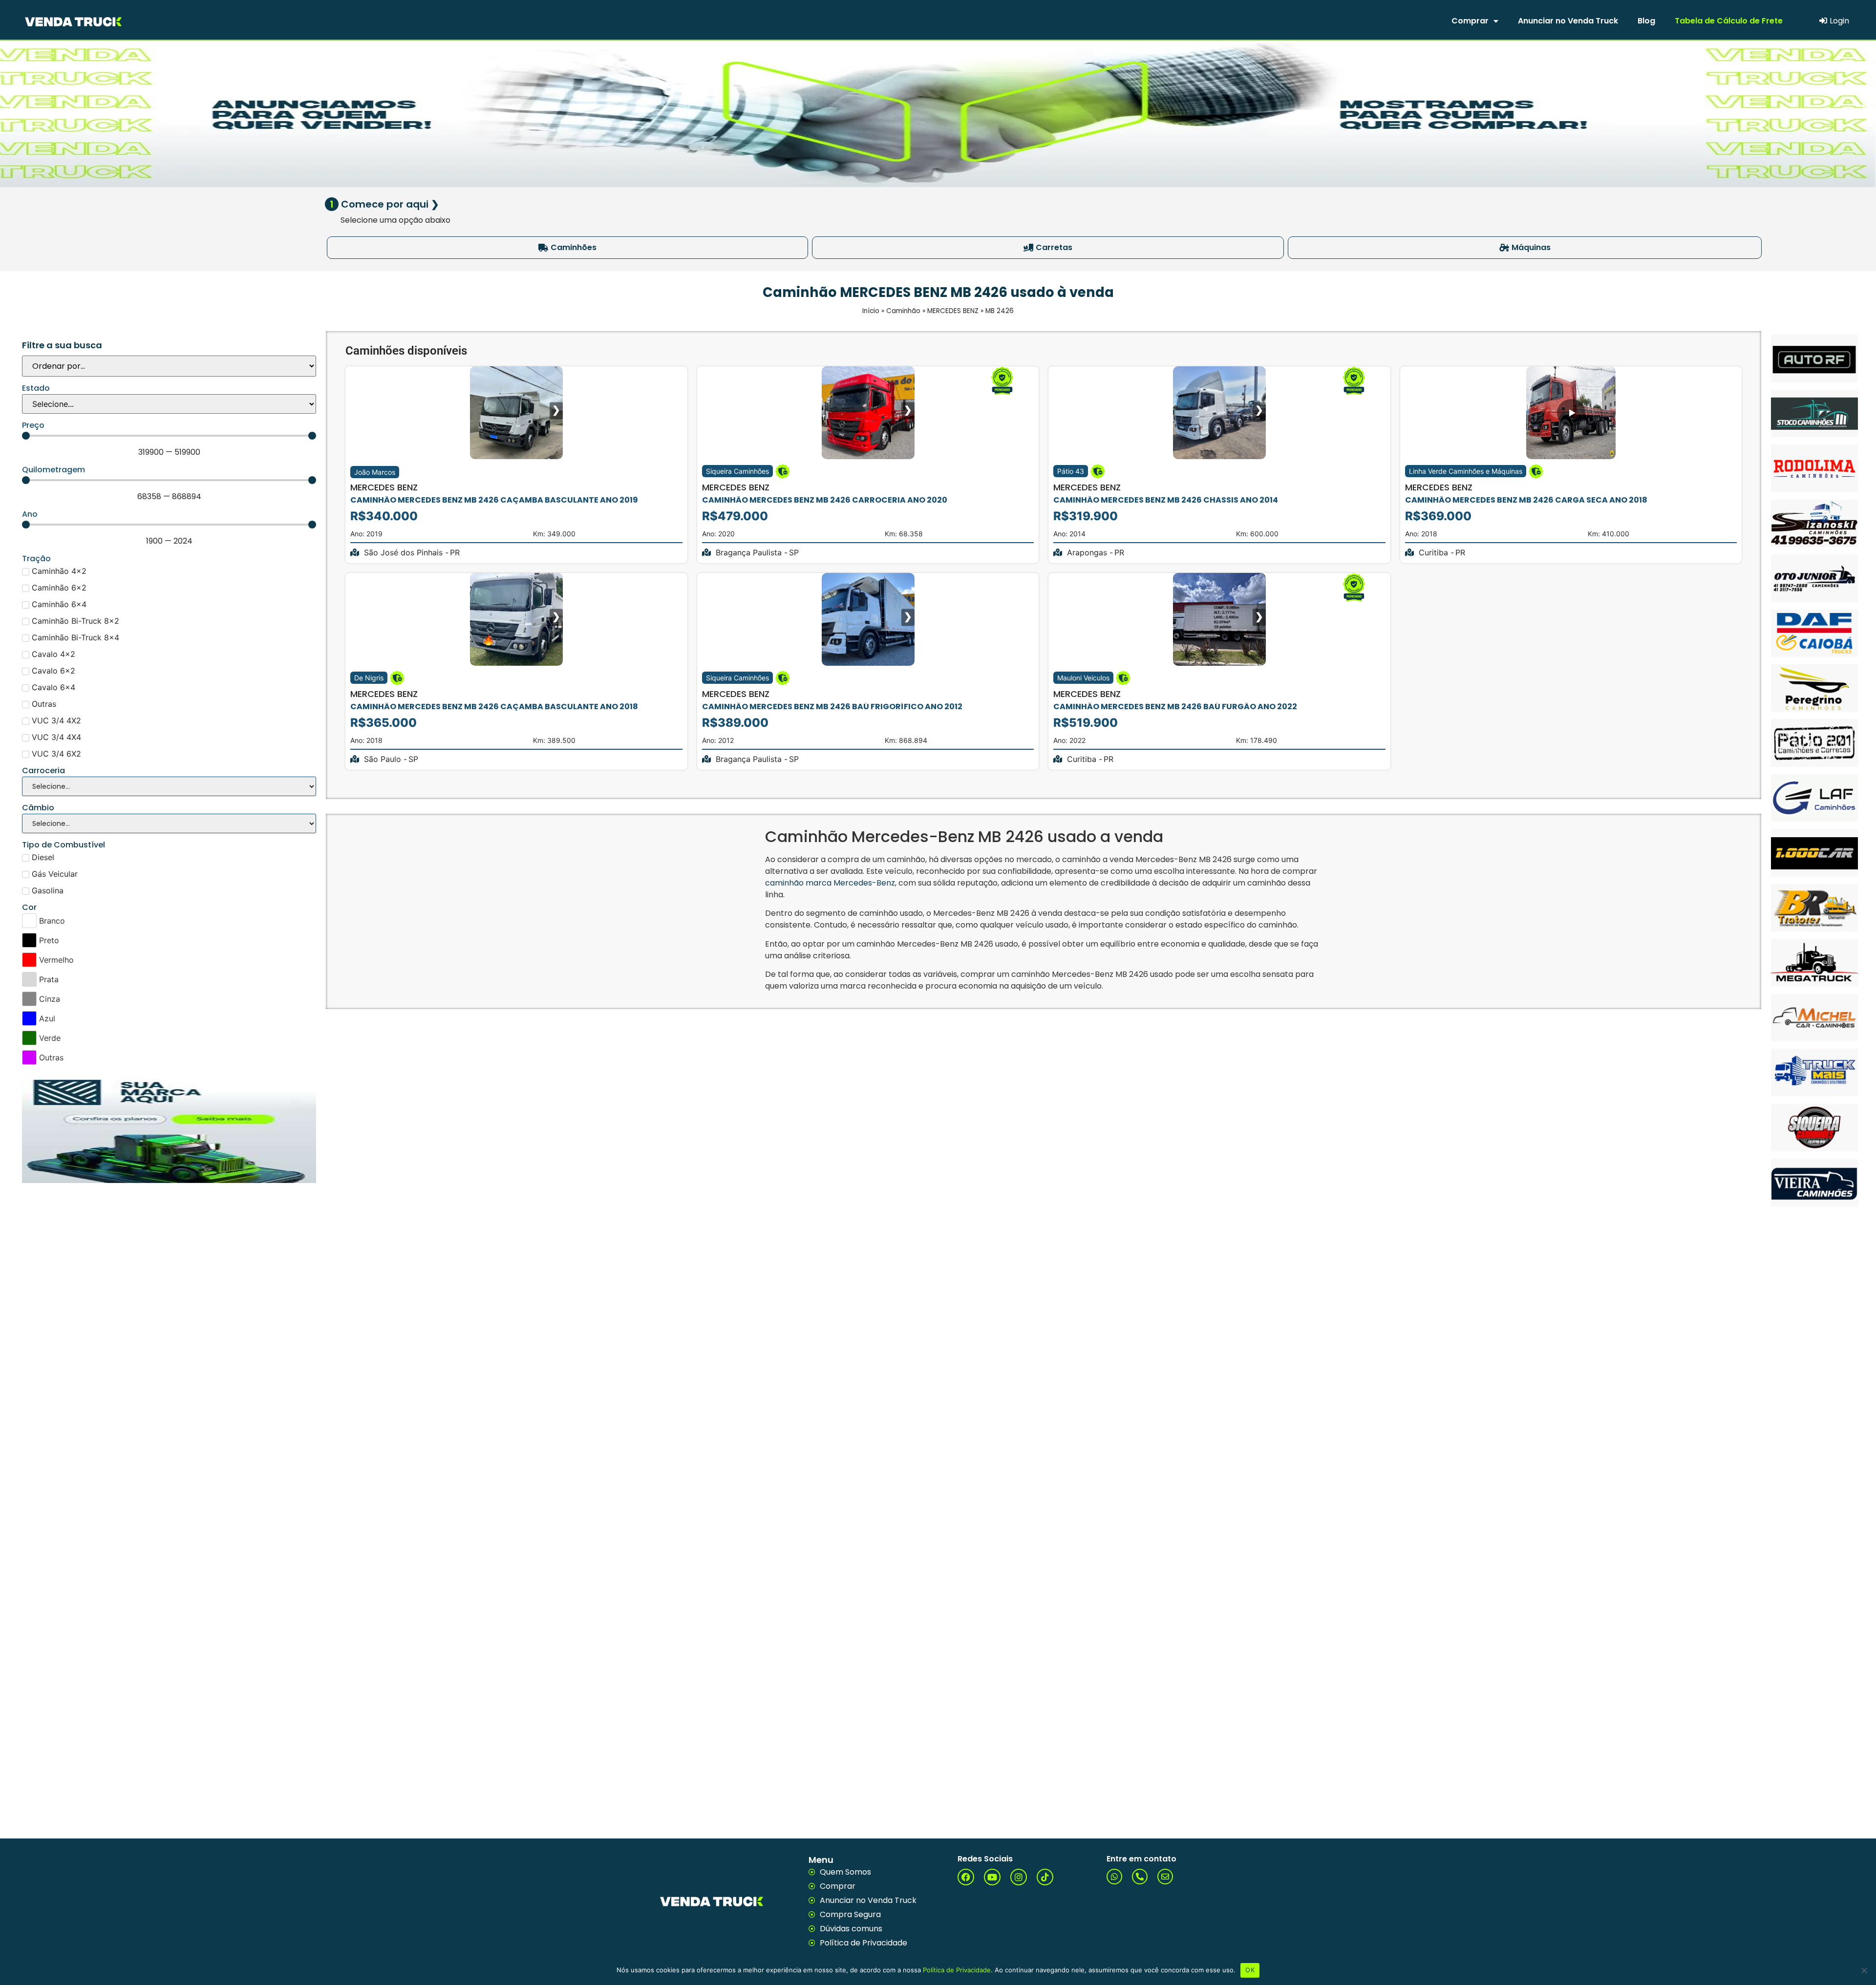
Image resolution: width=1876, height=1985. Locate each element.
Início (871, 311)
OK (1250, 1970)
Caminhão (903, 311)
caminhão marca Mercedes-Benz (830, 883)
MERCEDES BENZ (953, 311)
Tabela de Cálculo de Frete (1729, 21)
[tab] (567, 248)
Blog (1646, 21)
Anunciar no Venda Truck (1568, 21)
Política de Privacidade (957, 1970)
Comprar (1470, 21)
